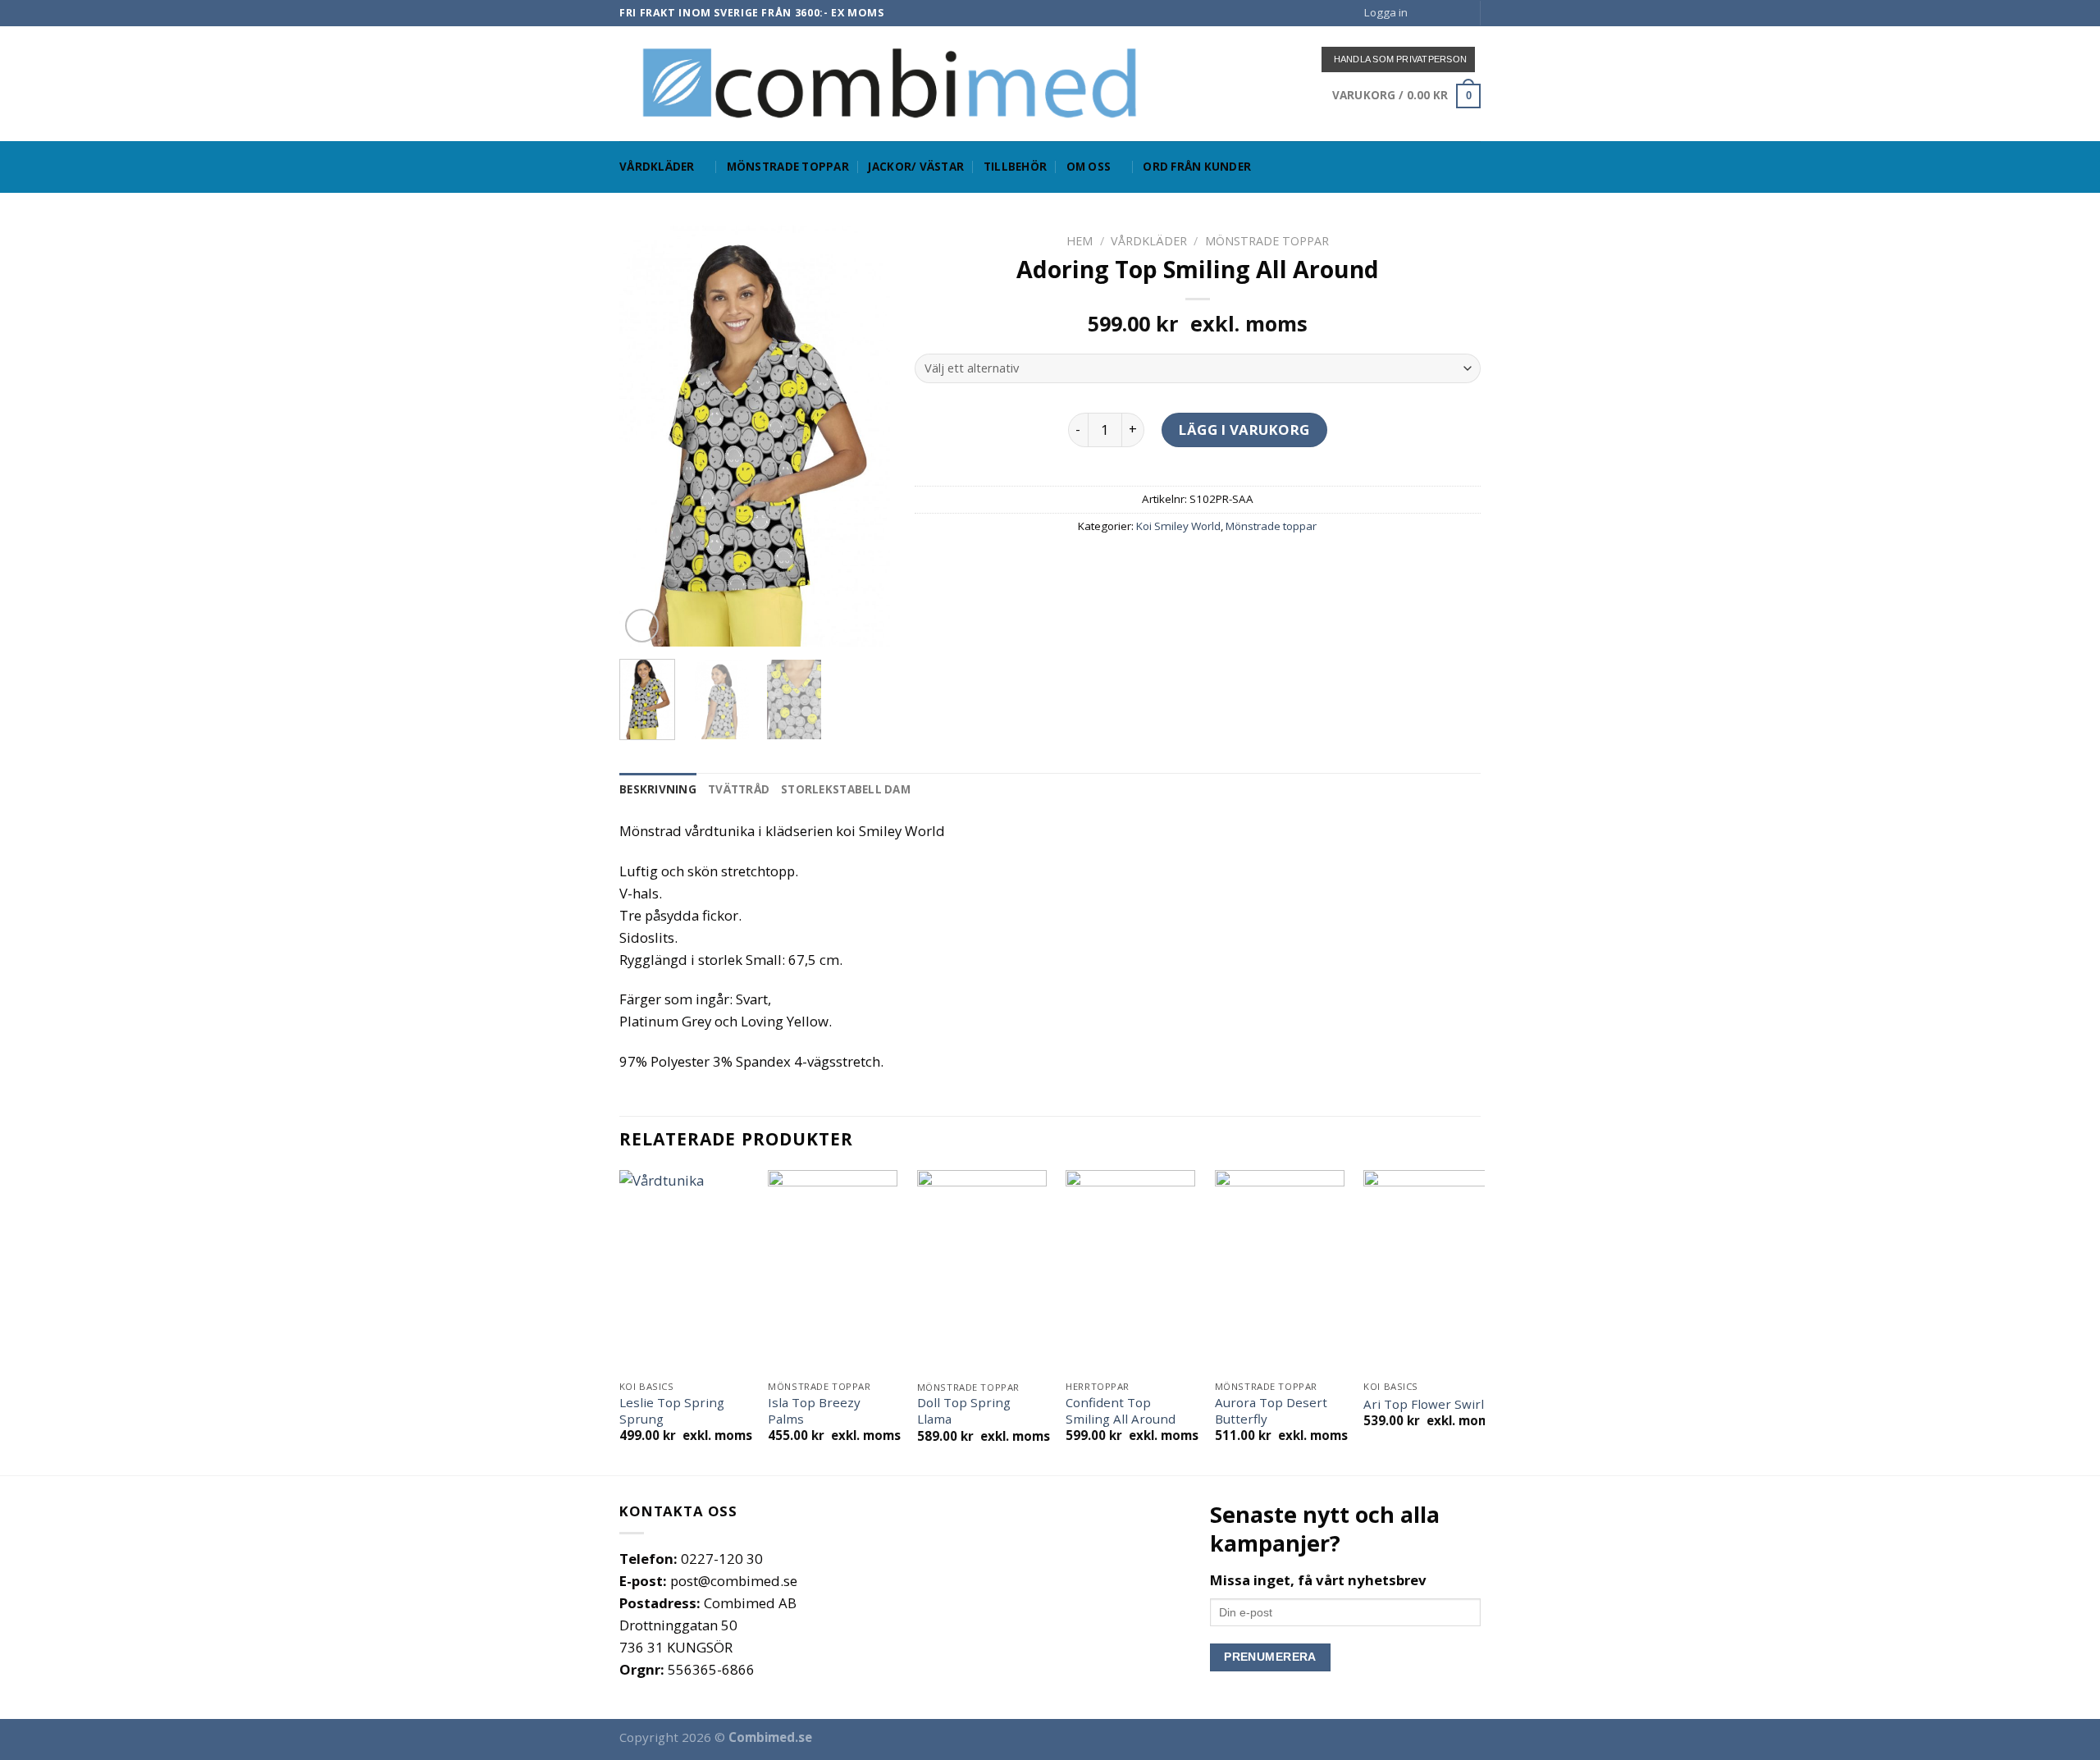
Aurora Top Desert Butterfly (1271, 1411)
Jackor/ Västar (916, 167)
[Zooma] (642, 626)
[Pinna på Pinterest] (1229, 565)
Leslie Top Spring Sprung (672, 1411)
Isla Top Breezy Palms (814, 1411)
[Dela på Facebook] (1137, 565)
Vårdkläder (657, 167)
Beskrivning (658, 789)
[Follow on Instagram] (1442, 13)
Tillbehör (1015, 167)
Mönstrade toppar (788, 167)
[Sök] (1474, 166)
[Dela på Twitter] (1168, 565)
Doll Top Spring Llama (964, 1411)
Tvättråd (739, 789)
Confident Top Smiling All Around (1121, 1411)
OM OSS (1089, 167)
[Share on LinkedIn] (1260, 565)
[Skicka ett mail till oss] (1458, 13)
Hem (1080, 241)
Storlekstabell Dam (846, 789)
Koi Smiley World (1178, 526)
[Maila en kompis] (1199, 565)
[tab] (658, 790)
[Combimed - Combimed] (890, 83)
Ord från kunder (1197, 167)
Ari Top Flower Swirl (1424, 1404)
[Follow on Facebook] (1425, 13)
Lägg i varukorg (1244, 430)
